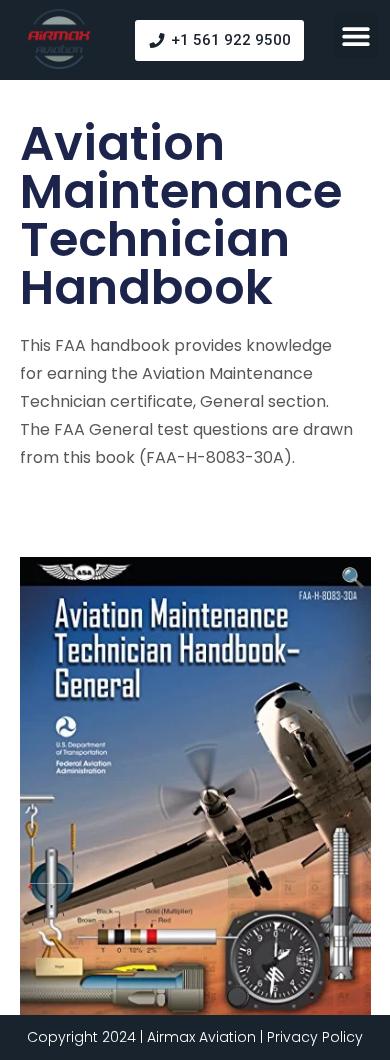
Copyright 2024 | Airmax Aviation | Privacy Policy (195, 1037)
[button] (355, 35)
